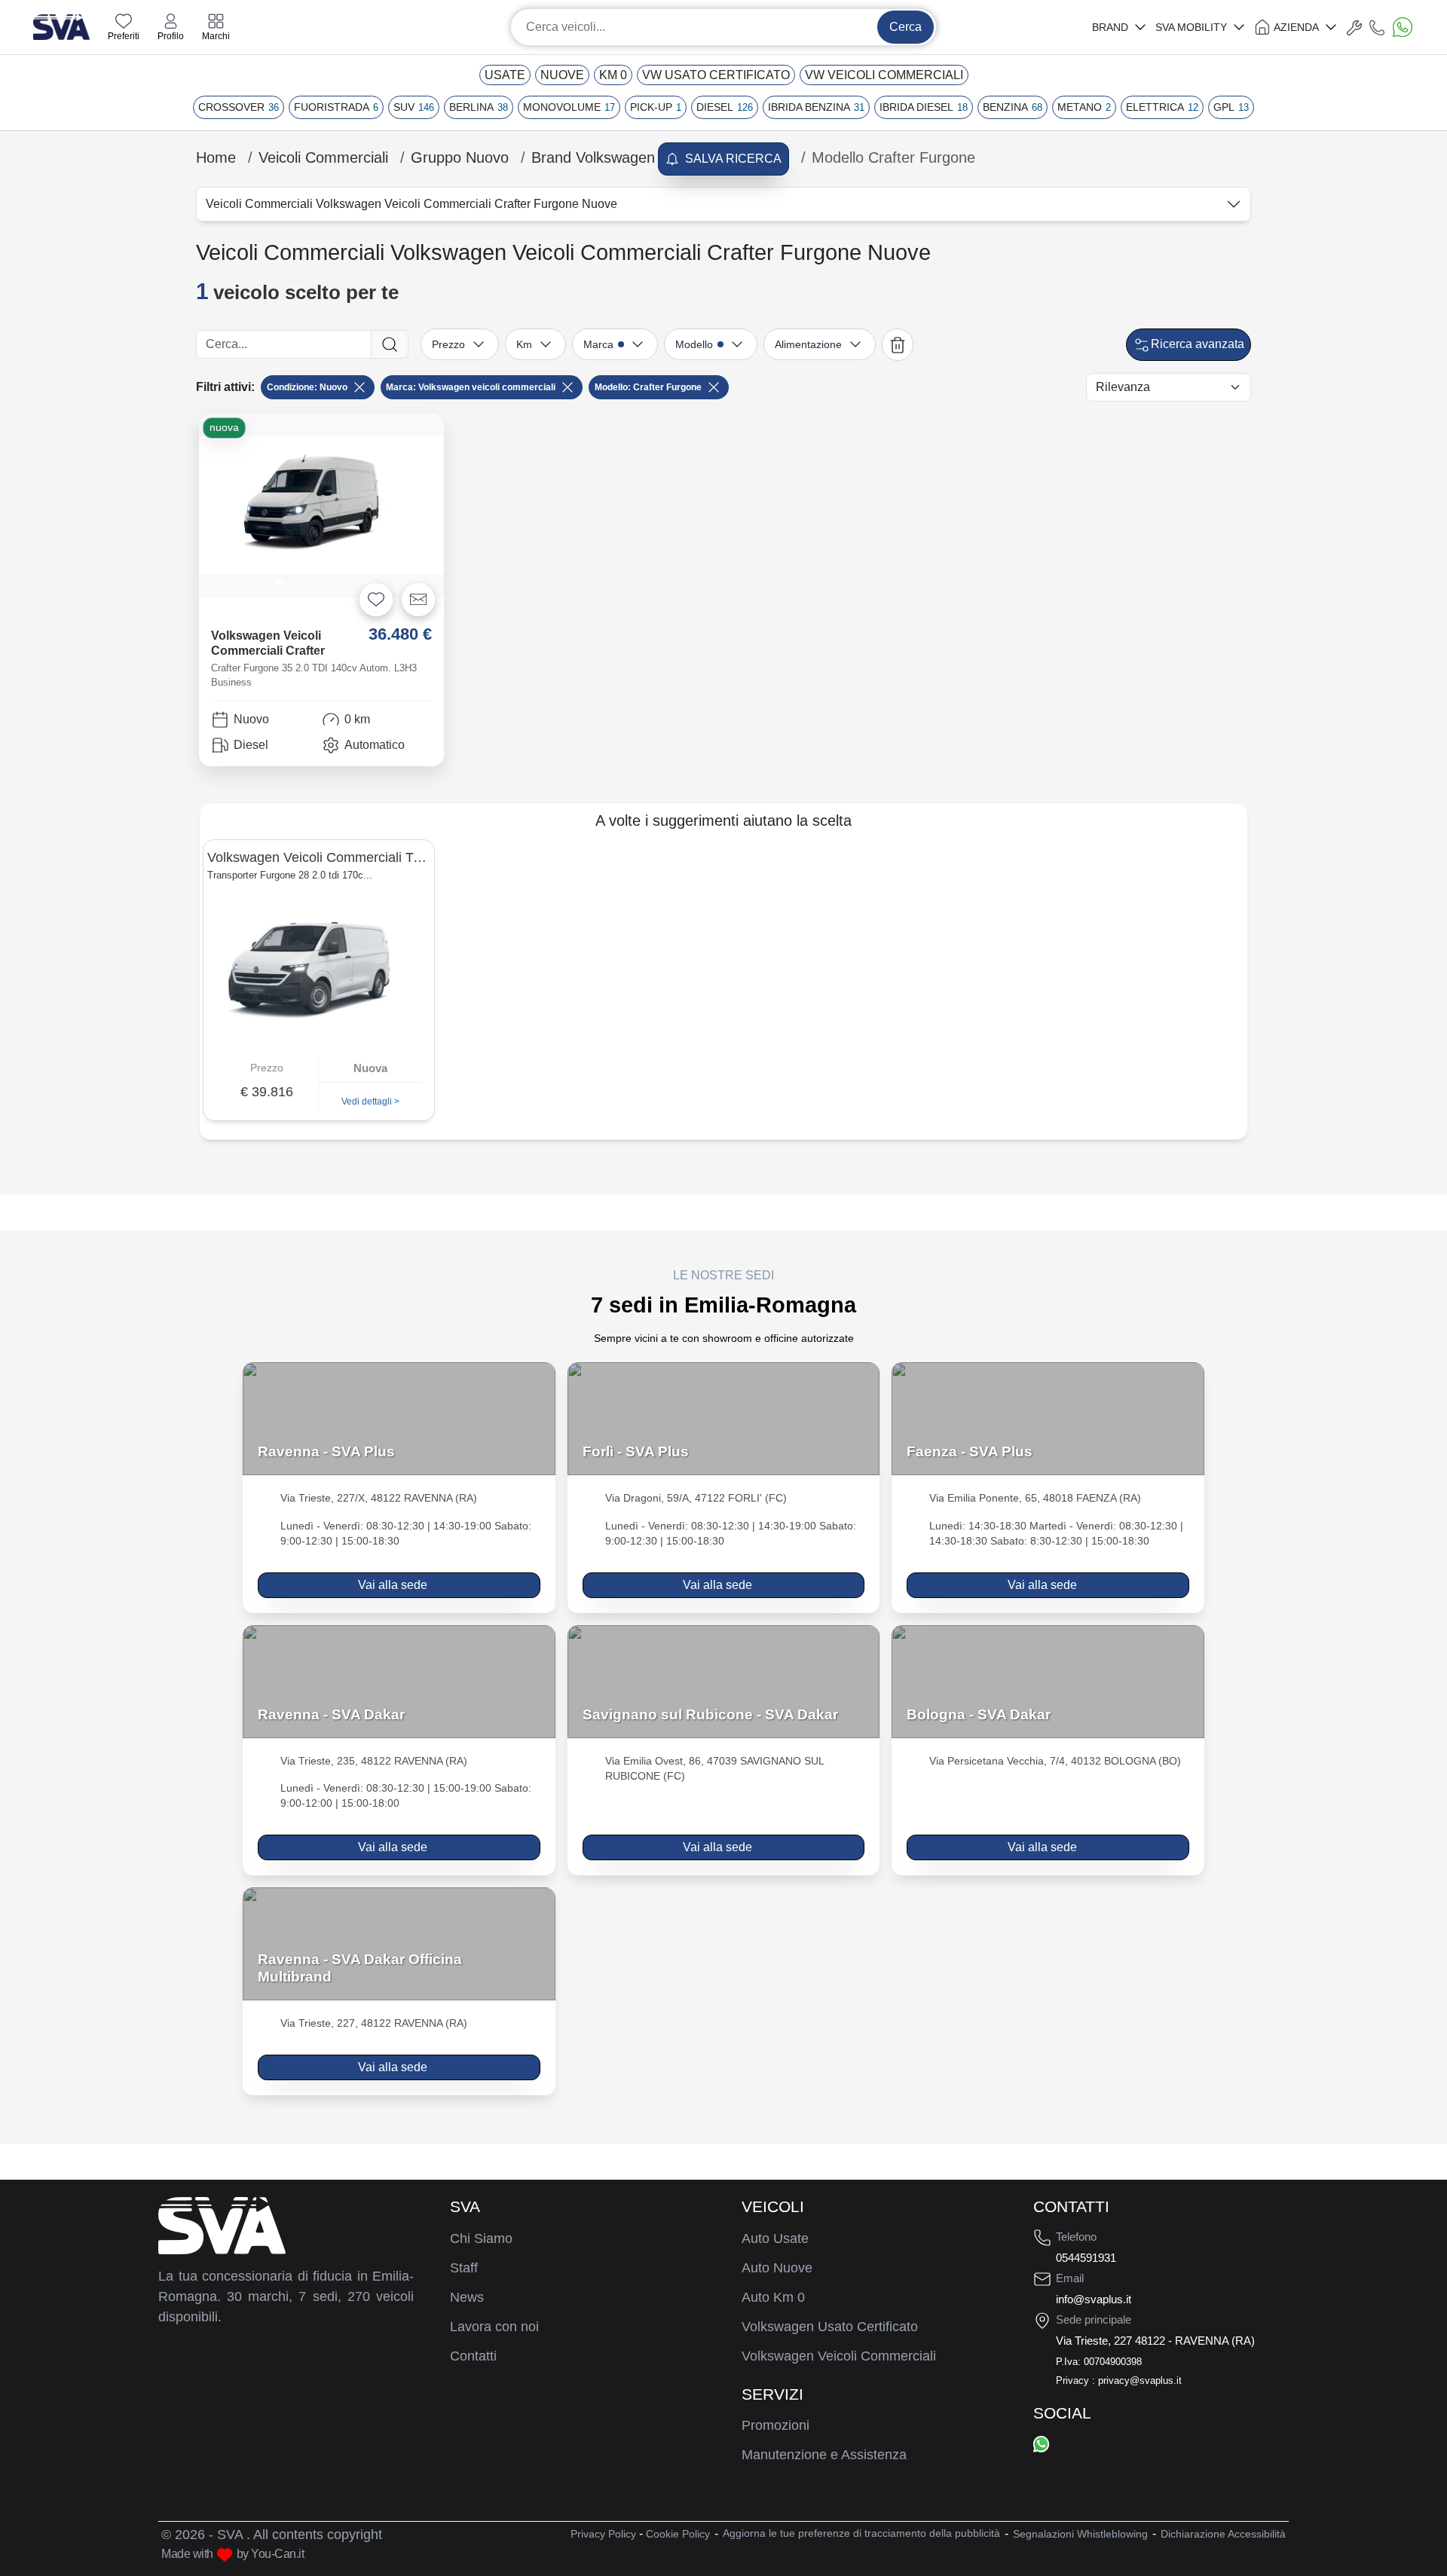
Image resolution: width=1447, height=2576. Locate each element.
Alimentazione (808, 344)
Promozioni (776, 2425)
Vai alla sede (393, 1585)
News (467, 2297)
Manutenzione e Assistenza (824, 2455)
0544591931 (1086, 2258)
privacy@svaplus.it (1140, 2380)
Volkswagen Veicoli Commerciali (839, 2356)
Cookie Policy (678, 2534)
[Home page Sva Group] (61, 26)
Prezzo (448, 344)
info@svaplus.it (1094, 2299)
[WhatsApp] (1041, 2443)
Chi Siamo (481, 2238)
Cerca (906, 27)
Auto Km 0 (773, 2297)
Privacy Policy (603, 2534)
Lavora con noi (494, 2327)
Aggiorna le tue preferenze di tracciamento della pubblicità (861, 2533)
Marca (598, 344)
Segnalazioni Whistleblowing (1080, 2534)
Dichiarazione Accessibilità (1223, 2534)
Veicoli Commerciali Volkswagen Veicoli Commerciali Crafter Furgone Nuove (411, 204)
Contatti (473, 2356)
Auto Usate (775, 2238)
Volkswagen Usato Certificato (830, 2327)
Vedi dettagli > (370, 1102)
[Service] (1354, 27)
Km (524, 344)
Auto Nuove (777, 2268)
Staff (464, 2268)
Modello (694, 344)
